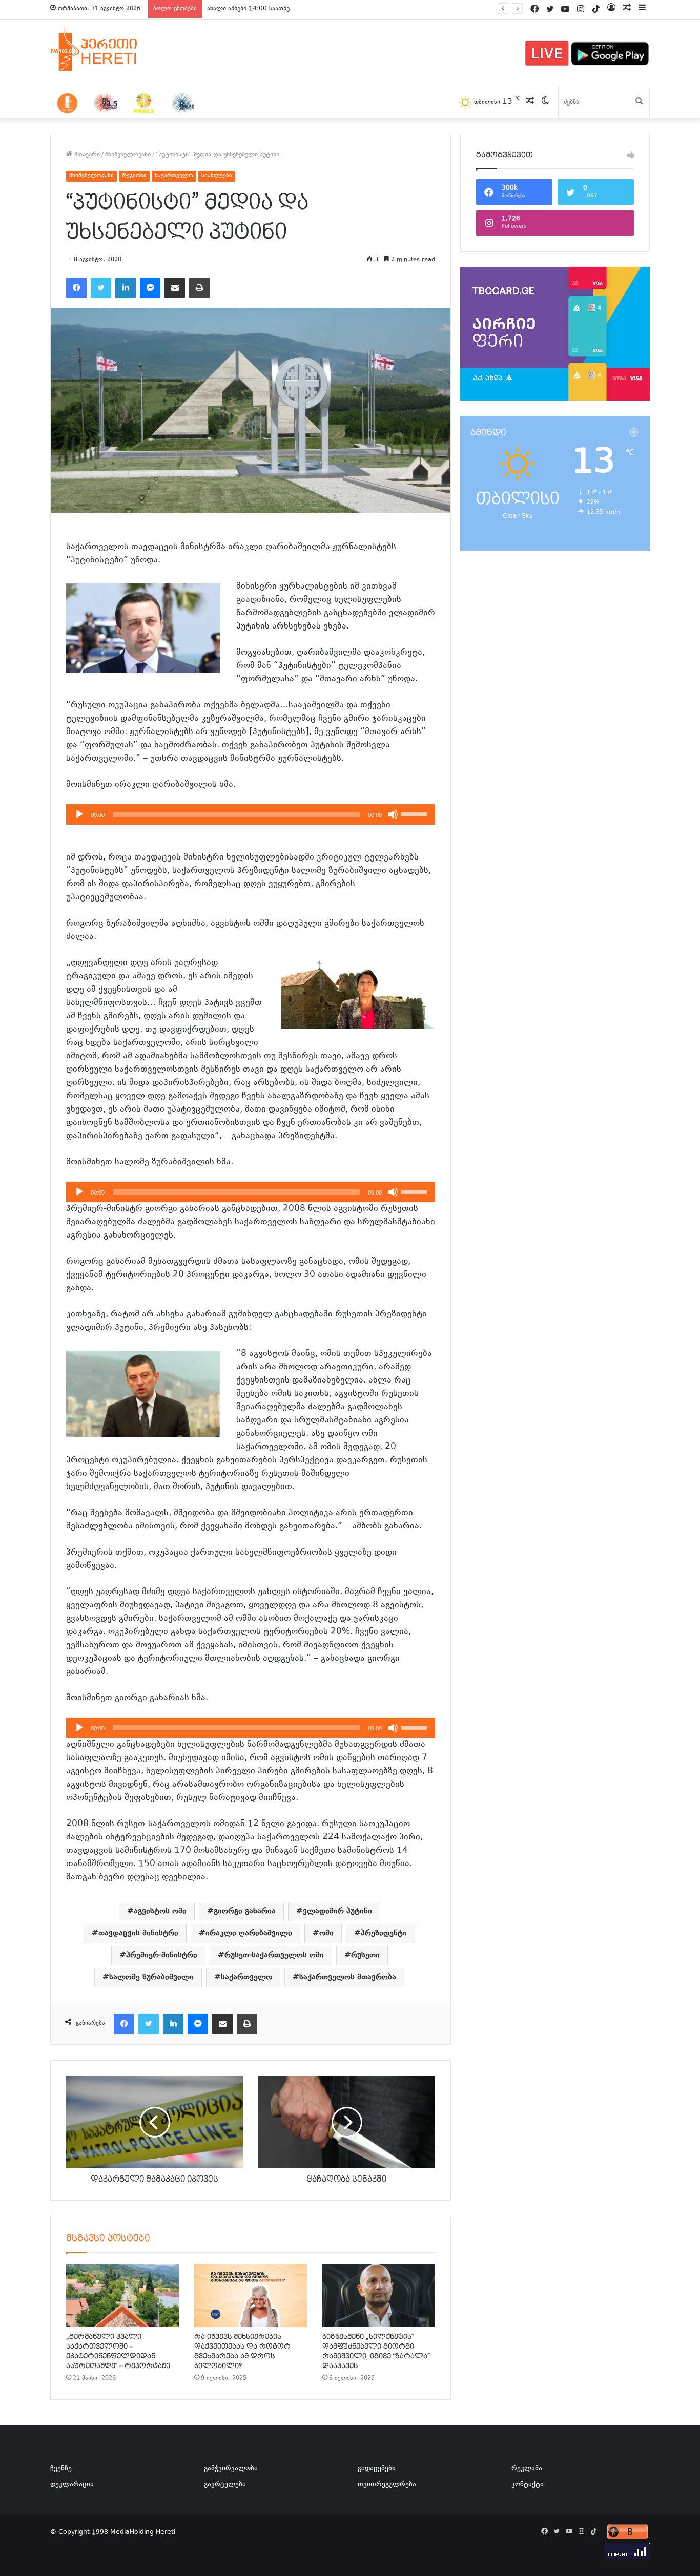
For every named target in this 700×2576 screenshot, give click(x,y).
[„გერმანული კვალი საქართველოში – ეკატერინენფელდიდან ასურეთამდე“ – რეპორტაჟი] (122, 2295)
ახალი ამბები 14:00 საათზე (248, 9)
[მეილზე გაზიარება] (175, 288)
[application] (251, 814)
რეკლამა (527, 2469)
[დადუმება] (393, 814)
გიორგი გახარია (245, 1911)
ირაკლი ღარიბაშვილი (249, 1933)
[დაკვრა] (79, 814)
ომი (326, 1933)
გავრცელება (225, 2485)
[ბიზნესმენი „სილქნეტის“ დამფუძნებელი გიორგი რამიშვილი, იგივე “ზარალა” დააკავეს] (379, 2295)
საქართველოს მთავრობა (348, 1977)
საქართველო (174, 176)
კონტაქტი (528, 2485)
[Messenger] (150, 288)
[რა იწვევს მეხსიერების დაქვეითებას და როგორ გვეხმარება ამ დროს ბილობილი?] (251, 2295)
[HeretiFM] (107, 48)
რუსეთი (365, 1955)
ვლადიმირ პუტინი (337, 1911)
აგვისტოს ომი (160, 1911)
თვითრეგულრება (387, 2485)
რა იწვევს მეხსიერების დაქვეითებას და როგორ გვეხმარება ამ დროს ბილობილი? (242, 2351)
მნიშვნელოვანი (128, 155)
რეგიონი (134, 176)
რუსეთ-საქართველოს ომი (274, 1955)
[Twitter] (101, 288)
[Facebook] (76, 288)
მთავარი (86, 155)
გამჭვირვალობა (231, 2469)
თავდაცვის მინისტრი (138, 1933)
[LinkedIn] (126, 288)
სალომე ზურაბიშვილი (151, 1977)
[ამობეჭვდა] (199, 288)
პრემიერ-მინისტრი (162, 1955)
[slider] (416, 813)
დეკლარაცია (72, 2485)
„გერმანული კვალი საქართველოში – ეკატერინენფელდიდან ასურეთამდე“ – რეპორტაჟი (118, 2351)
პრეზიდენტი (384, 1933)
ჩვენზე (61, 2469)
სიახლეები (217, 176)
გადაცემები (377, 2469)
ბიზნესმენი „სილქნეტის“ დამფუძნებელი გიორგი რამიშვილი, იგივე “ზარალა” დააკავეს (376, 2351)
